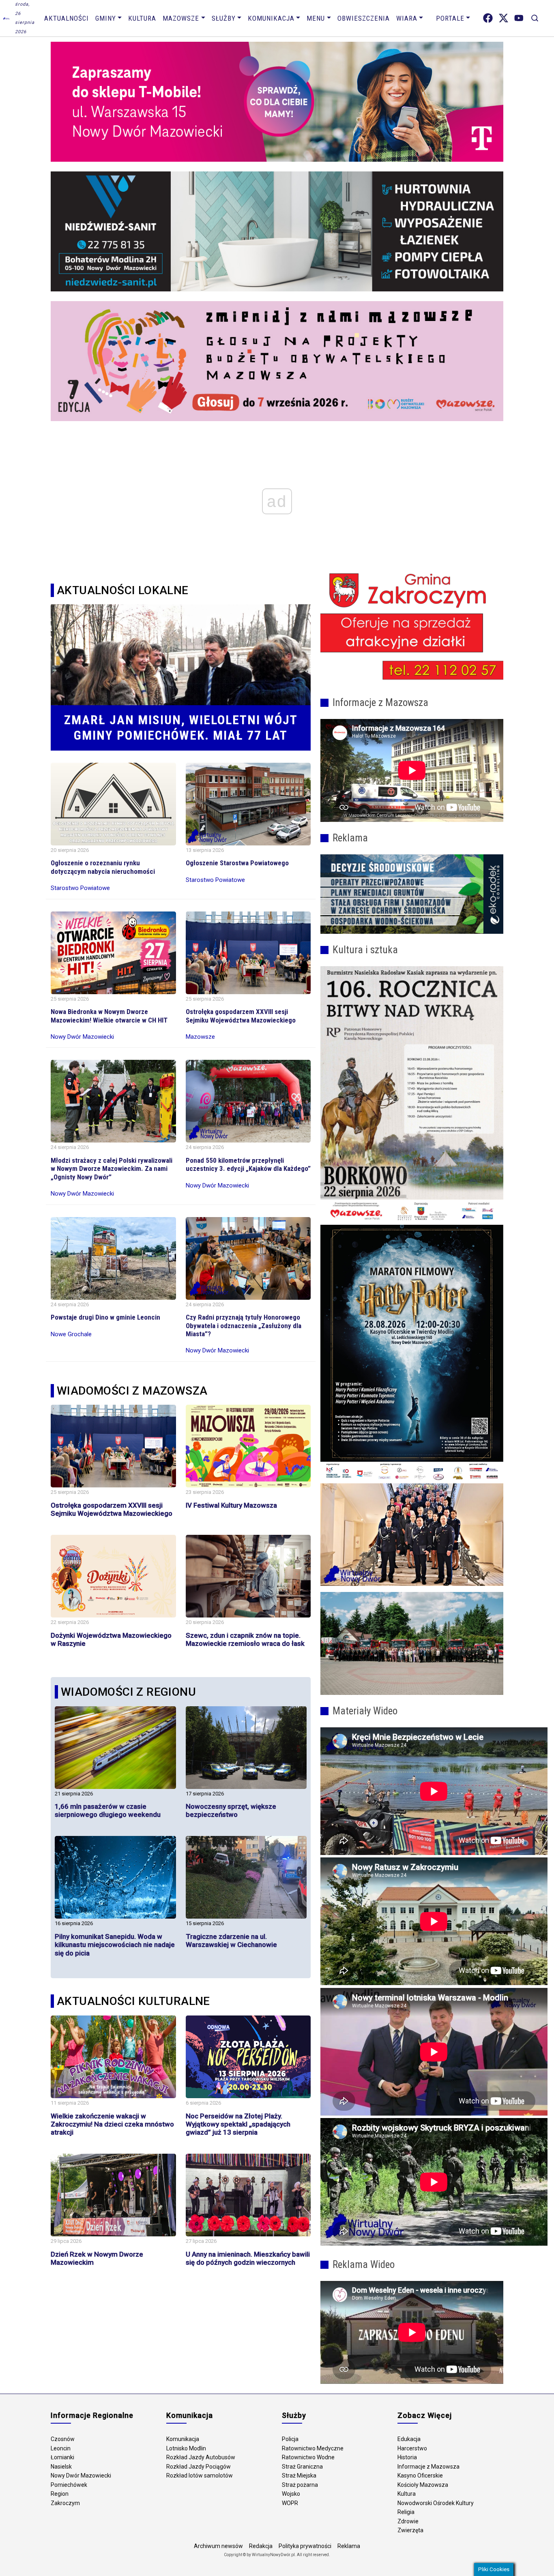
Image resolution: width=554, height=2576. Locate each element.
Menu (316, 18)
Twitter (504, 18)
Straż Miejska (299, 2475)
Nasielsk (61, 2467)
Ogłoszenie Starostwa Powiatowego (237, 863)
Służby (224, 18)
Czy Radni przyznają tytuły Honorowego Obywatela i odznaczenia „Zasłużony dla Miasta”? (244, 1325)
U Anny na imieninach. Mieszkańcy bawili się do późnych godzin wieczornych (248, 2258)
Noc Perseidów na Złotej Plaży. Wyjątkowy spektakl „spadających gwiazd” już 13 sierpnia (238, 2124)
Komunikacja (271, 18)
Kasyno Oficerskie (420, 2475)
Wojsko (291, 2494)
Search (535, 18)
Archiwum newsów (218, 2546)
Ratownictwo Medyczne (313, 2448)
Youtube (519, 18)
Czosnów (63, 2439)
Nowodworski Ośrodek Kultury (436, 2503)
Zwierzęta (410, 2530)
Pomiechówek (69, 2485)
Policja (290, 2439)
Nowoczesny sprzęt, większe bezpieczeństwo (231, 1810)
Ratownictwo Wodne (308, 2457)
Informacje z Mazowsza (428, 2467)
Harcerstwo (412, 2448)
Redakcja (261, 2546)
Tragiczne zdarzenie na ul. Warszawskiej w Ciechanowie (231, 1941)
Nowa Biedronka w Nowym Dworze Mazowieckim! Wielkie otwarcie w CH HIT (109, 1016)
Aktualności (67, 18)
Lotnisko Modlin (186, 2448)
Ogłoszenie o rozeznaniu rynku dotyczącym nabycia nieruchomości (103, 867)
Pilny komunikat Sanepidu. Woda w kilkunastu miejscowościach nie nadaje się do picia (115, 1945)
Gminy (106, 18)
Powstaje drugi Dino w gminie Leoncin (105, 1317)
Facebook (488, 18)
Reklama (349, 2546)
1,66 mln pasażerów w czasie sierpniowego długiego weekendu (108, 1810)
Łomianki (62, 2457)
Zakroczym (65, 2503)
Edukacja (409, 2439)
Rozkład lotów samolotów (200, 2475)
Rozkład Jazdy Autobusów (201, 2457)
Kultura (142, 18)
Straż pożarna (300, 2485)
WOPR (290, 2503)
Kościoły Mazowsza (423, 2485)
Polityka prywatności (305, 2546)
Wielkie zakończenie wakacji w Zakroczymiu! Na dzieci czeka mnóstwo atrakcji (112, 2124)
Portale (450, 18)
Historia (407, 2457)
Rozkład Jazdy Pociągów (199, 2467)
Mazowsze (181, 18)
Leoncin (61, 2448)
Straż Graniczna (302, 2467)
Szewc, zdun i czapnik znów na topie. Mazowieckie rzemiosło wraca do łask (245, 1639)
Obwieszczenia (364, 18)
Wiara (407, 18)
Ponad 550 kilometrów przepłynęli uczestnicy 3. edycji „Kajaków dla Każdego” (248, 1164)
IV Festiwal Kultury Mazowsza (231, 1505)
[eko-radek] (412, 894)
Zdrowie (408, 2521)
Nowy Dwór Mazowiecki (81, 2475)
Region (60, 2494)
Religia (406, 2512)
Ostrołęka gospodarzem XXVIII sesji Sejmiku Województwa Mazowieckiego (241, 1016)
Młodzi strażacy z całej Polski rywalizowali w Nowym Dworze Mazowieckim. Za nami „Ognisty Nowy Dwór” (112, 1169)
